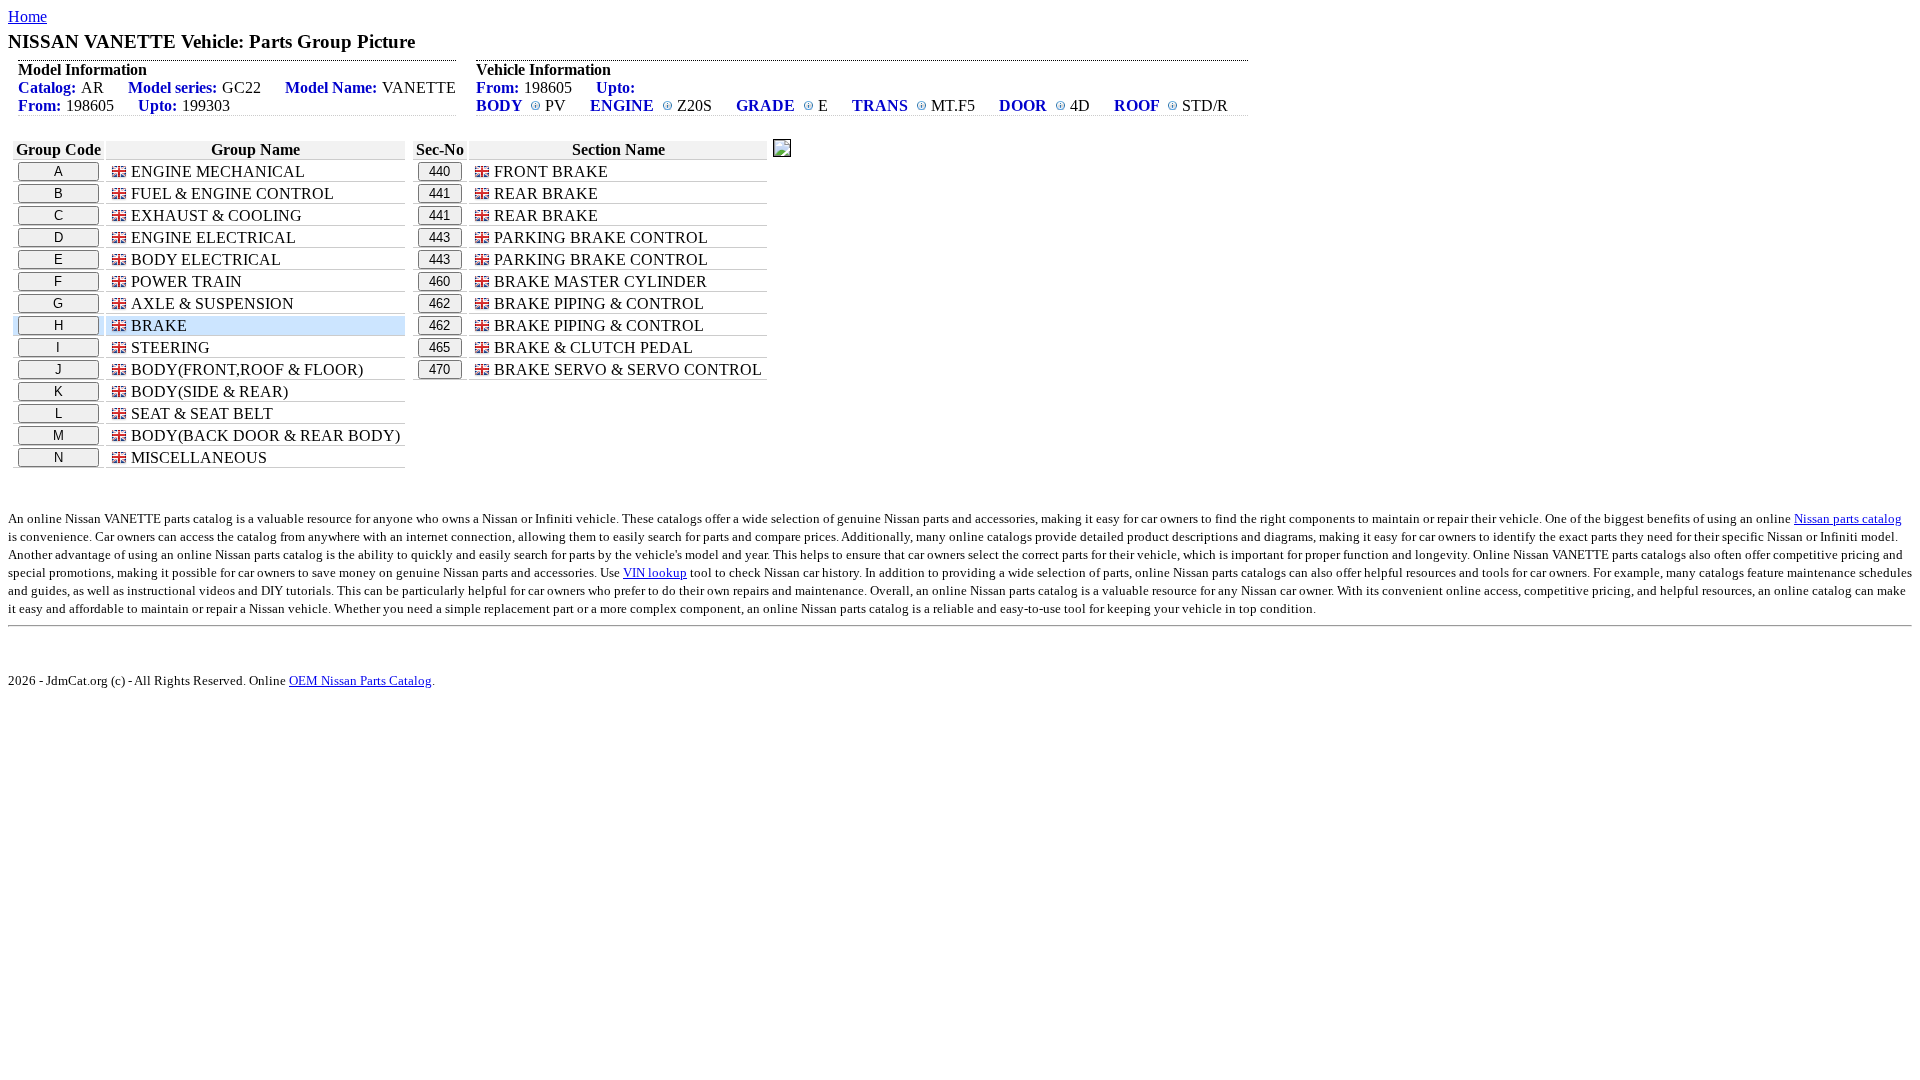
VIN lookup (655, 572)
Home (27, 16)
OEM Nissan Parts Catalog (360, 680)
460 (439, 281)
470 (439, 369)
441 (439, 193)
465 (439, 347)
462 (439, 303)
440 (439, 171)
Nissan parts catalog (1848, 518)
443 (439, 237)
